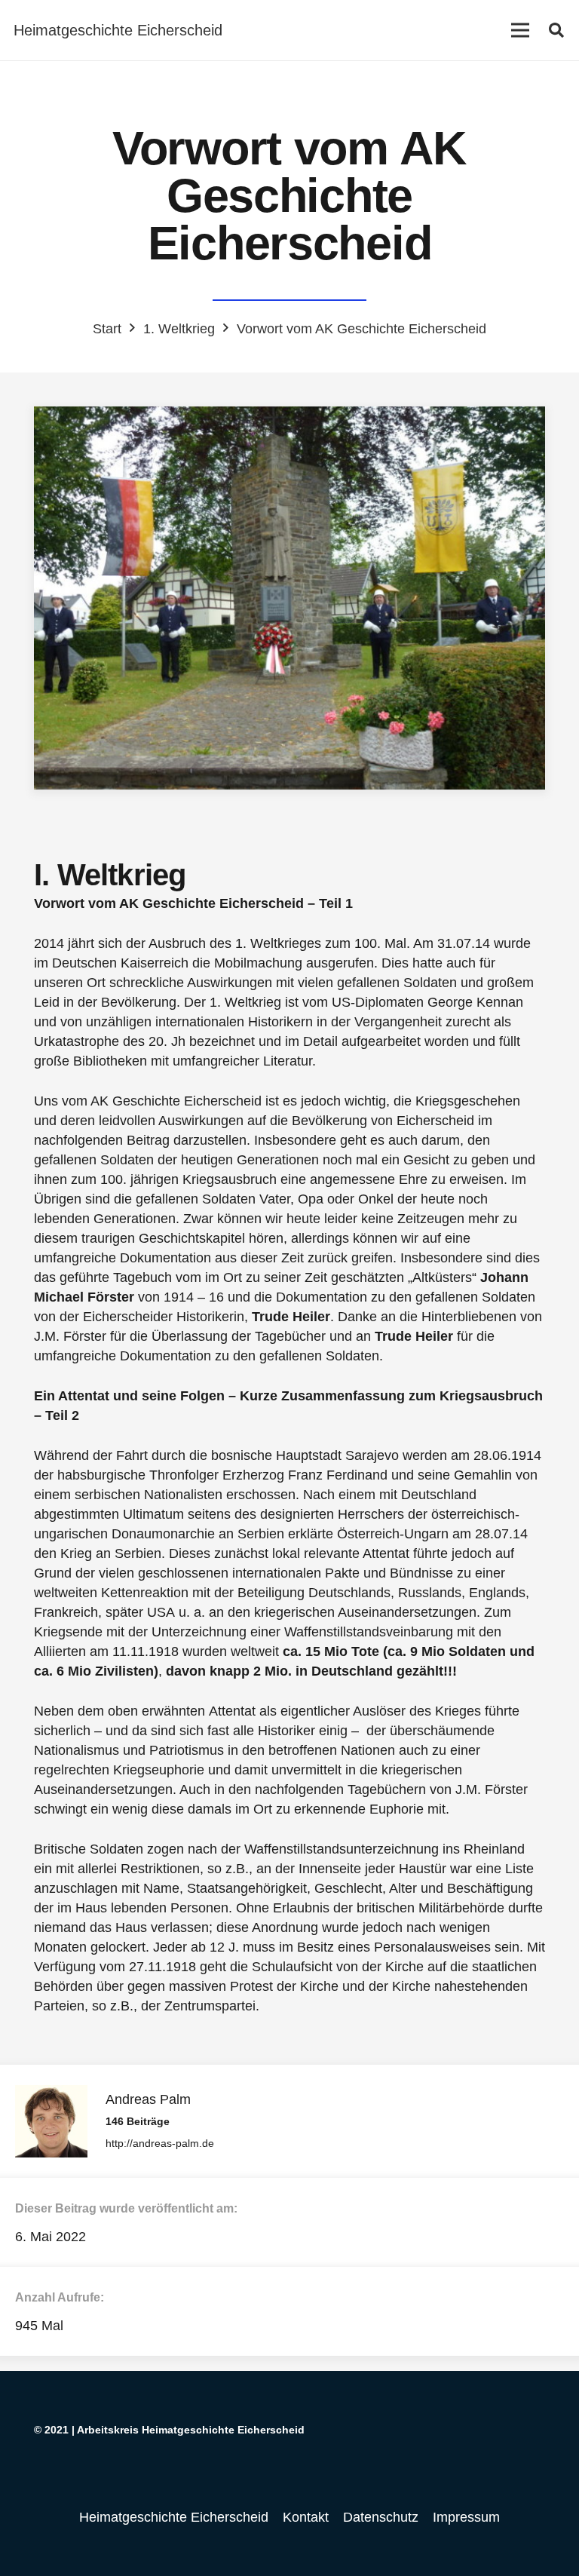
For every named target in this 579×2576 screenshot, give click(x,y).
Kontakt (306, 2517)
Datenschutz (381, 2517)
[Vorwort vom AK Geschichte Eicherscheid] (289, 598)
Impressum (466, 2517)
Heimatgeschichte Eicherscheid (174, 2517)
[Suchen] (556, 30)
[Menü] (520, 30)
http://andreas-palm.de (160, 2143)
